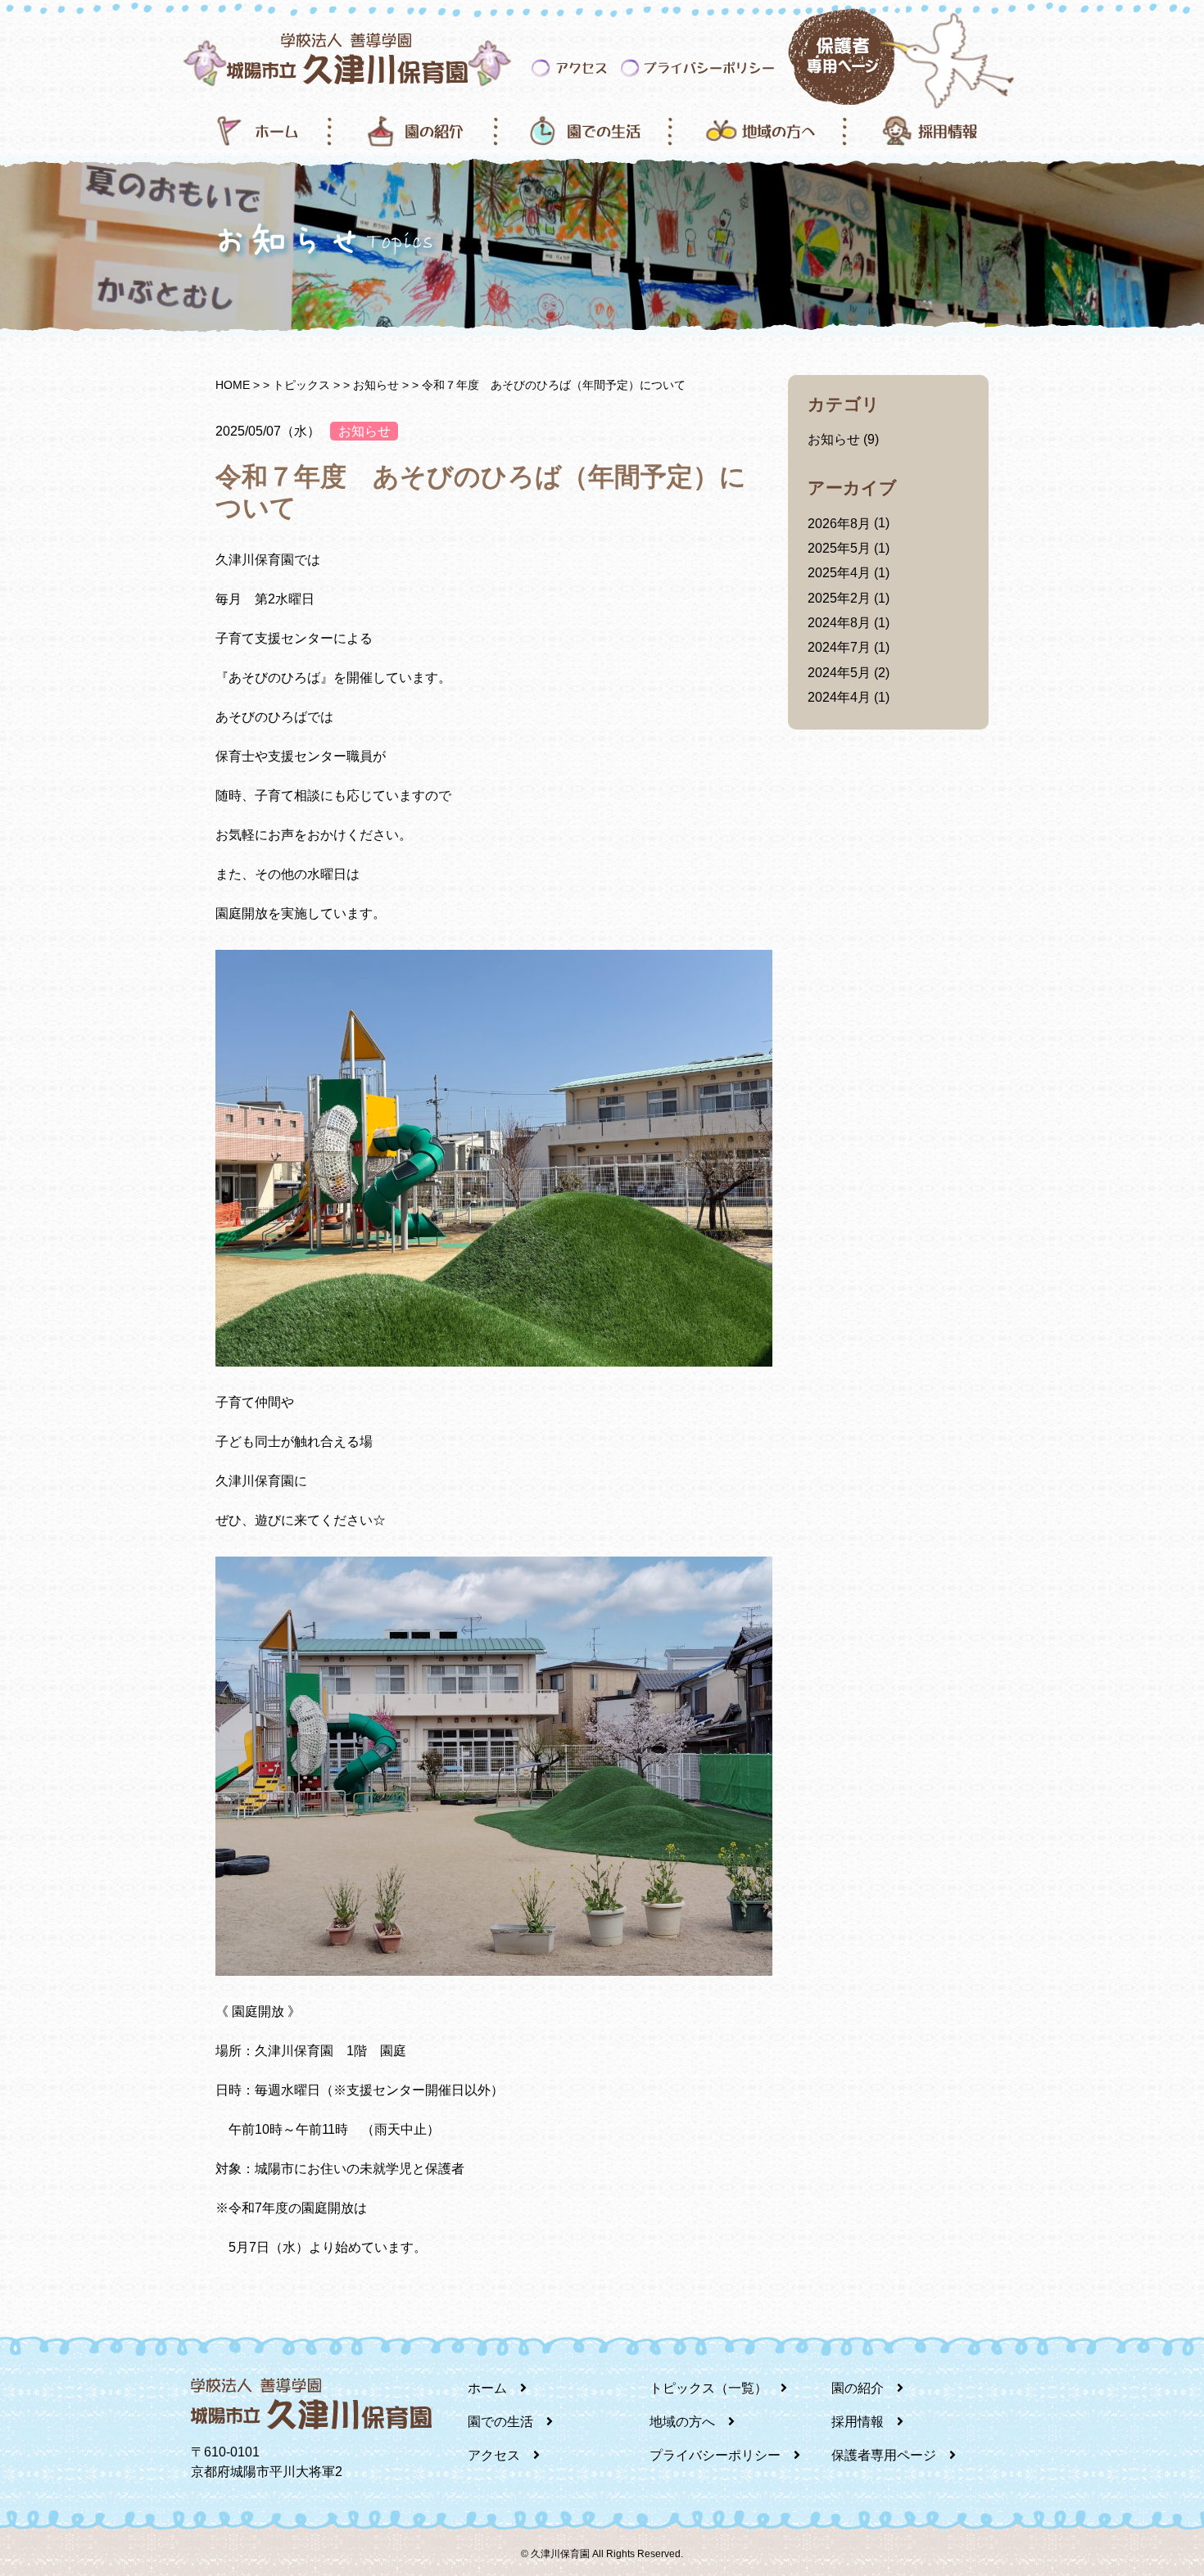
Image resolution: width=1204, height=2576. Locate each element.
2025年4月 (839, 573)
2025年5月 (839, 548)
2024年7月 (839, 647)
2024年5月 (839, 673)
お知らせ (364, 431)
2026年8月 (839, 524)
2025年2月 (839, 598)
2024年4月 (839, 697)
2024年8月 (839, 623)
